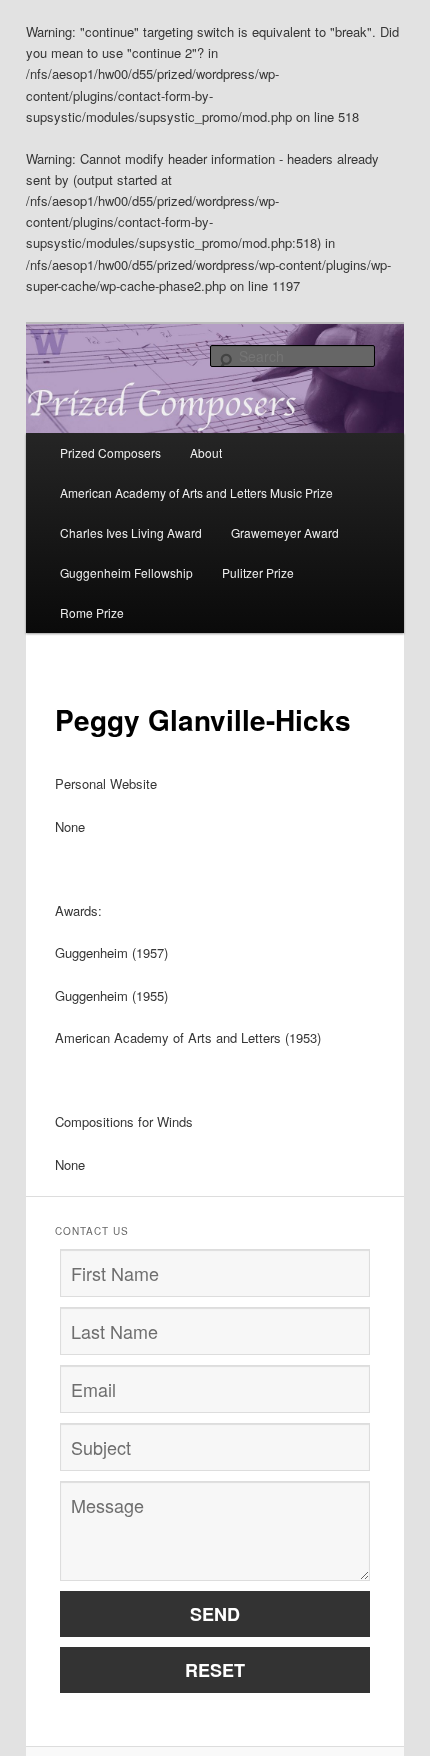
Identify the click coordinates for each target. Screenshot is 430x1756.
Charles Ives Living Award (131, 532)
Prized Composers (110, 452)
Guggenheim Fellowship (126, 572)
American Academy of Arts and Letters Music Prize (196, 492)
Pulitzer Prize (258, 572)
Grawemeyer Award (285, 532)
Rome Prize (92, 612)
